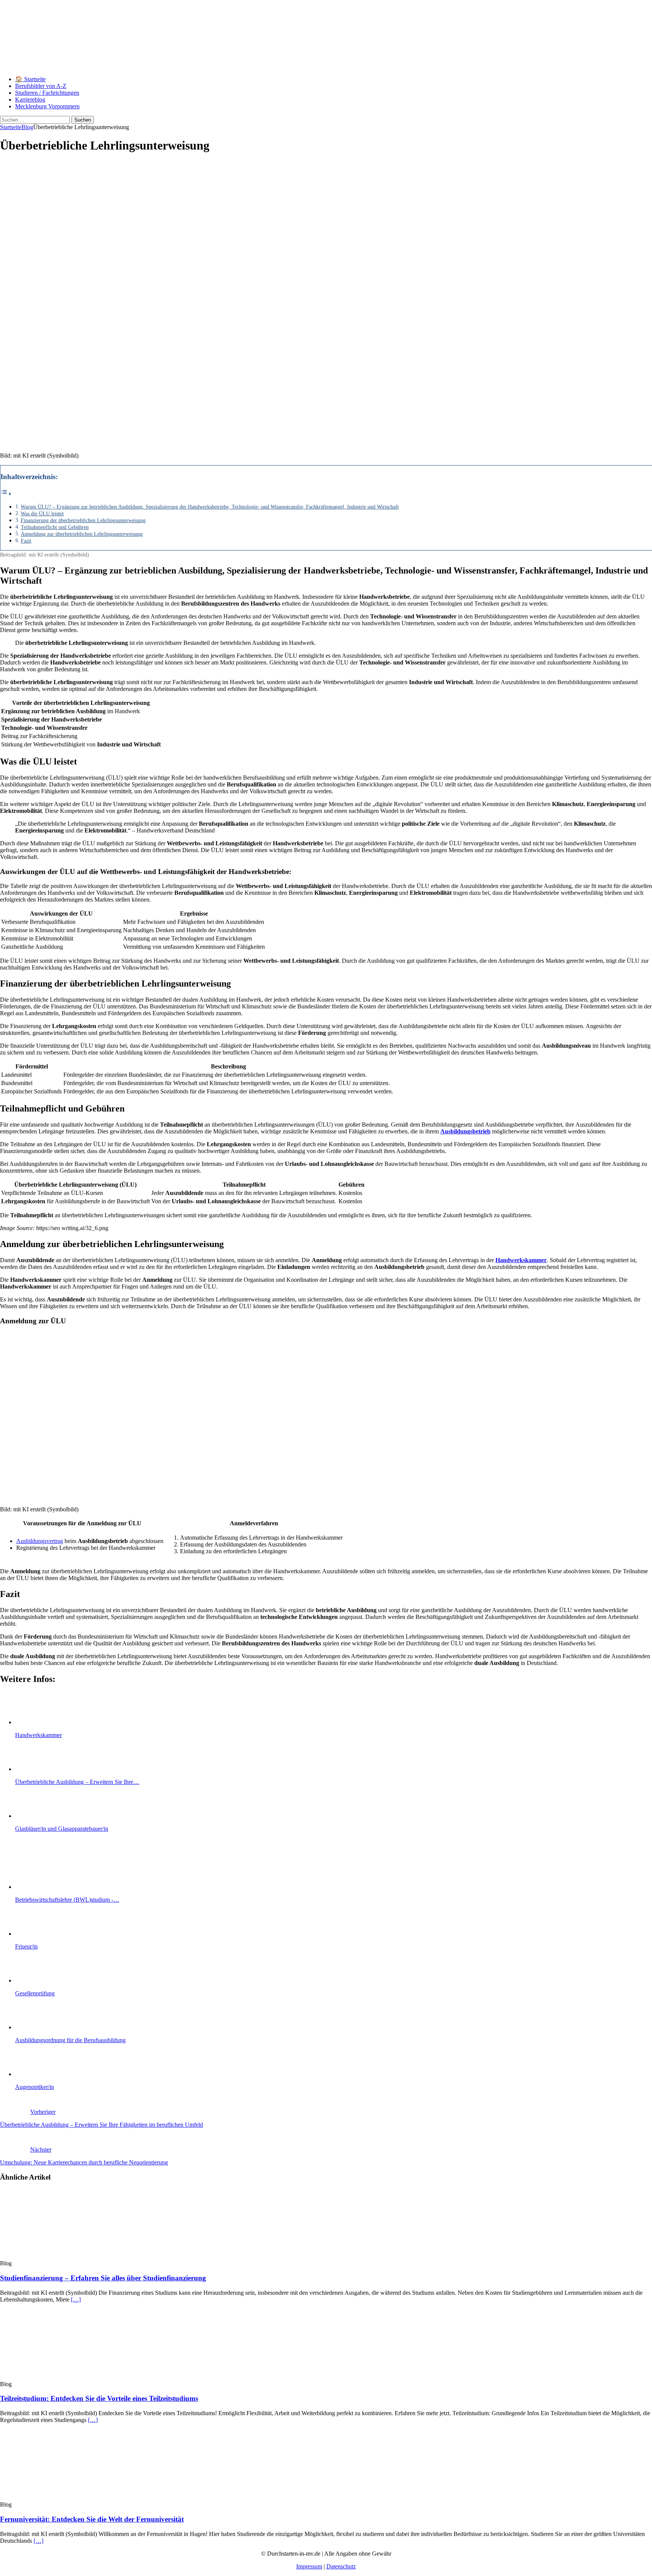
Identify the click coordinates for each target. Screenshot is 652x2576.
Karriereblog (30, 99)
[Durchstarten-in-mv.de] (283, 66)
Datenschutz (341, 2566)
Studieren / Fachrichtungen (47, 93)
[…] (76, 2299)
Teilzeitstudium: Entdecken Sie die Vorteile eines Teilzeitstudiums (99, 2398)
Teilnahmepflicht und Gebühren (55, 527)
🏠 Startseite (30, 79)
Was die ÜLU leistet (42, 513)
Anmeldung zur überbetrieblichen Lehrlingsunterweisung (82, 534)
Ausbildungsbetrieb (465, 1131)
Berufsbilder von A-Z (41, 86)
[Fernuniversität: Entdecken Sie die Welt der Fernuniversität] (62, 2498)
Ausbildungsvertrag (40, 1541)
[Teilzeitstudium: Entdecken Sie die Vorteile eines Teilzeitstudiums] (62, 2377)
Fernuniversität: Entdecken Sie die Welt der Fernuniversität (92, 2519)
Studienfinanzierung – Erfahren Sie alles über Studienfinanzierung (103, 2278)
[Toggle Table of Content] (6, 494)
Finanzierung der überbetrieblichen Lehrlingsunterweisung (83, 520)
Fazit (26, 541)
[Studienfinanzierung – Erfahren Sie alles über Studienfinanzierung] (62, 2256)
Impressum (309, 2566)
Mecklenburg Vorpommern (47, 106)
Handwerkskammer (521, 1260)
